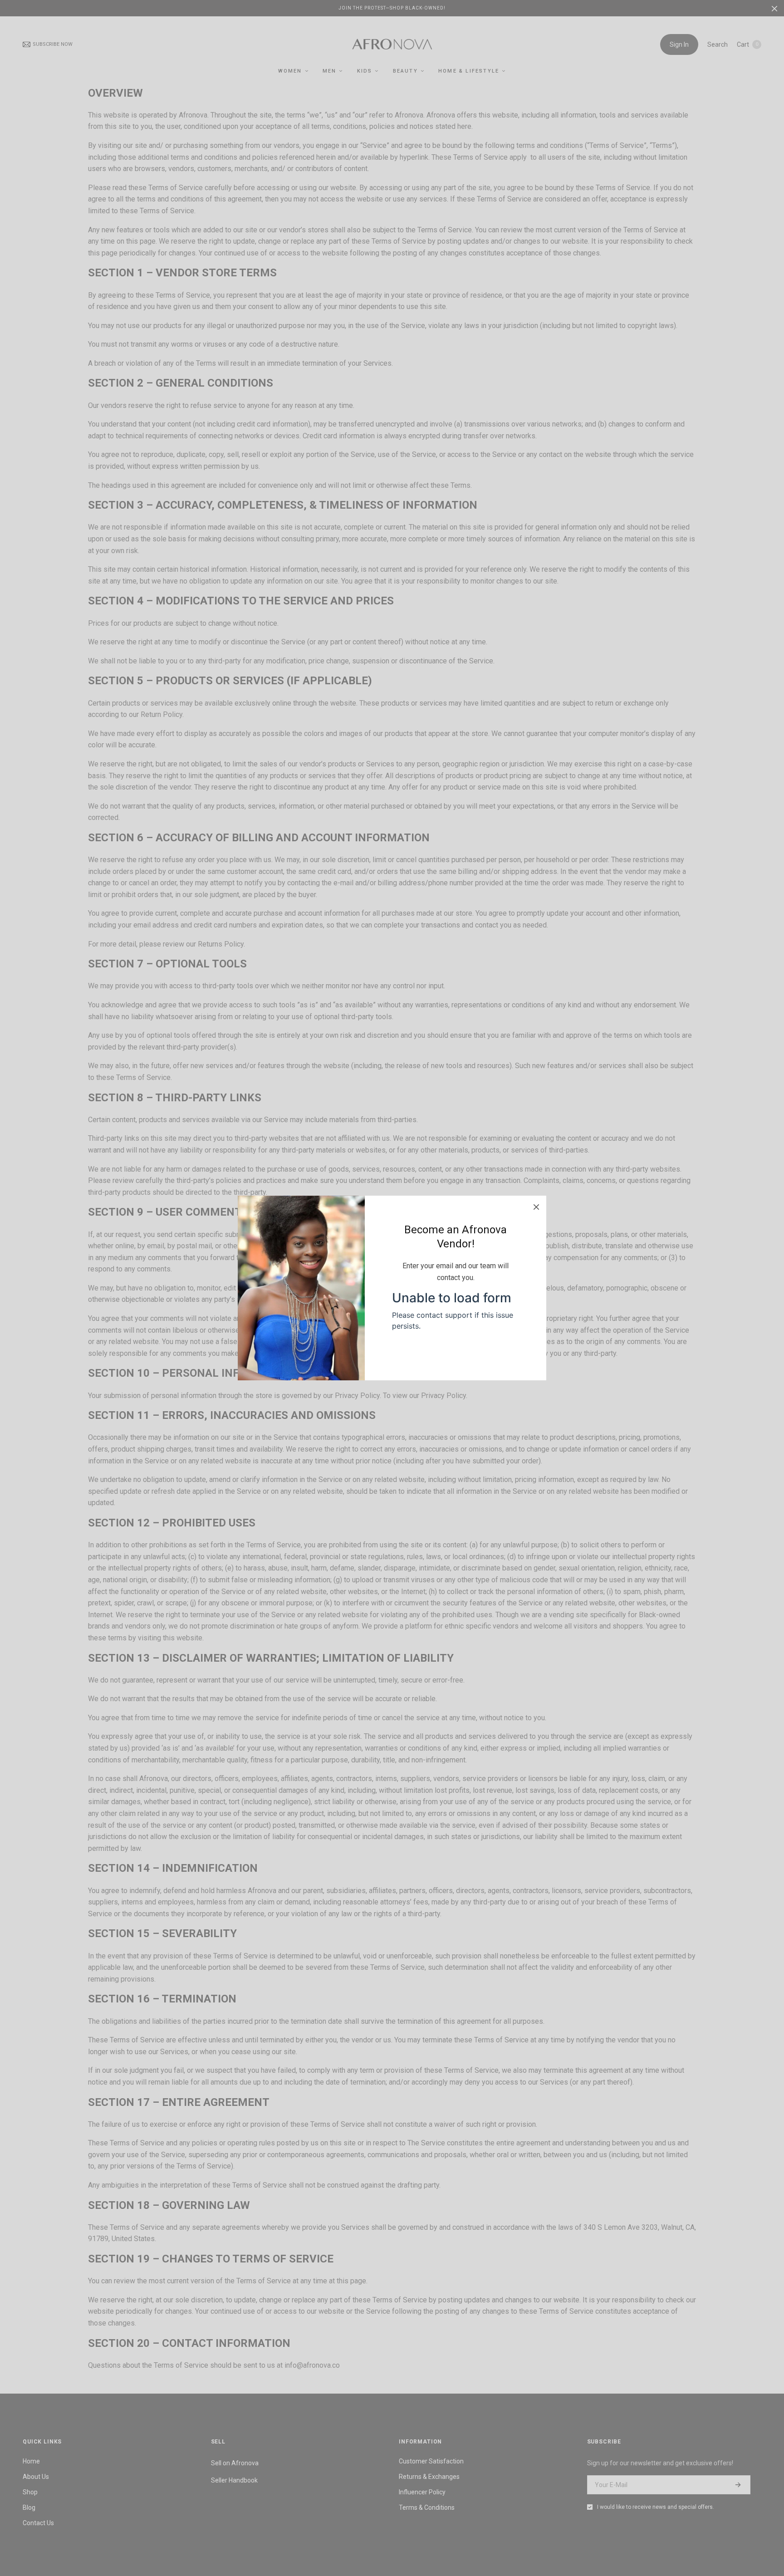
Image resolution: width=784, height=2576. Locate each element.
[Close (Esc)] (536, 1206)
